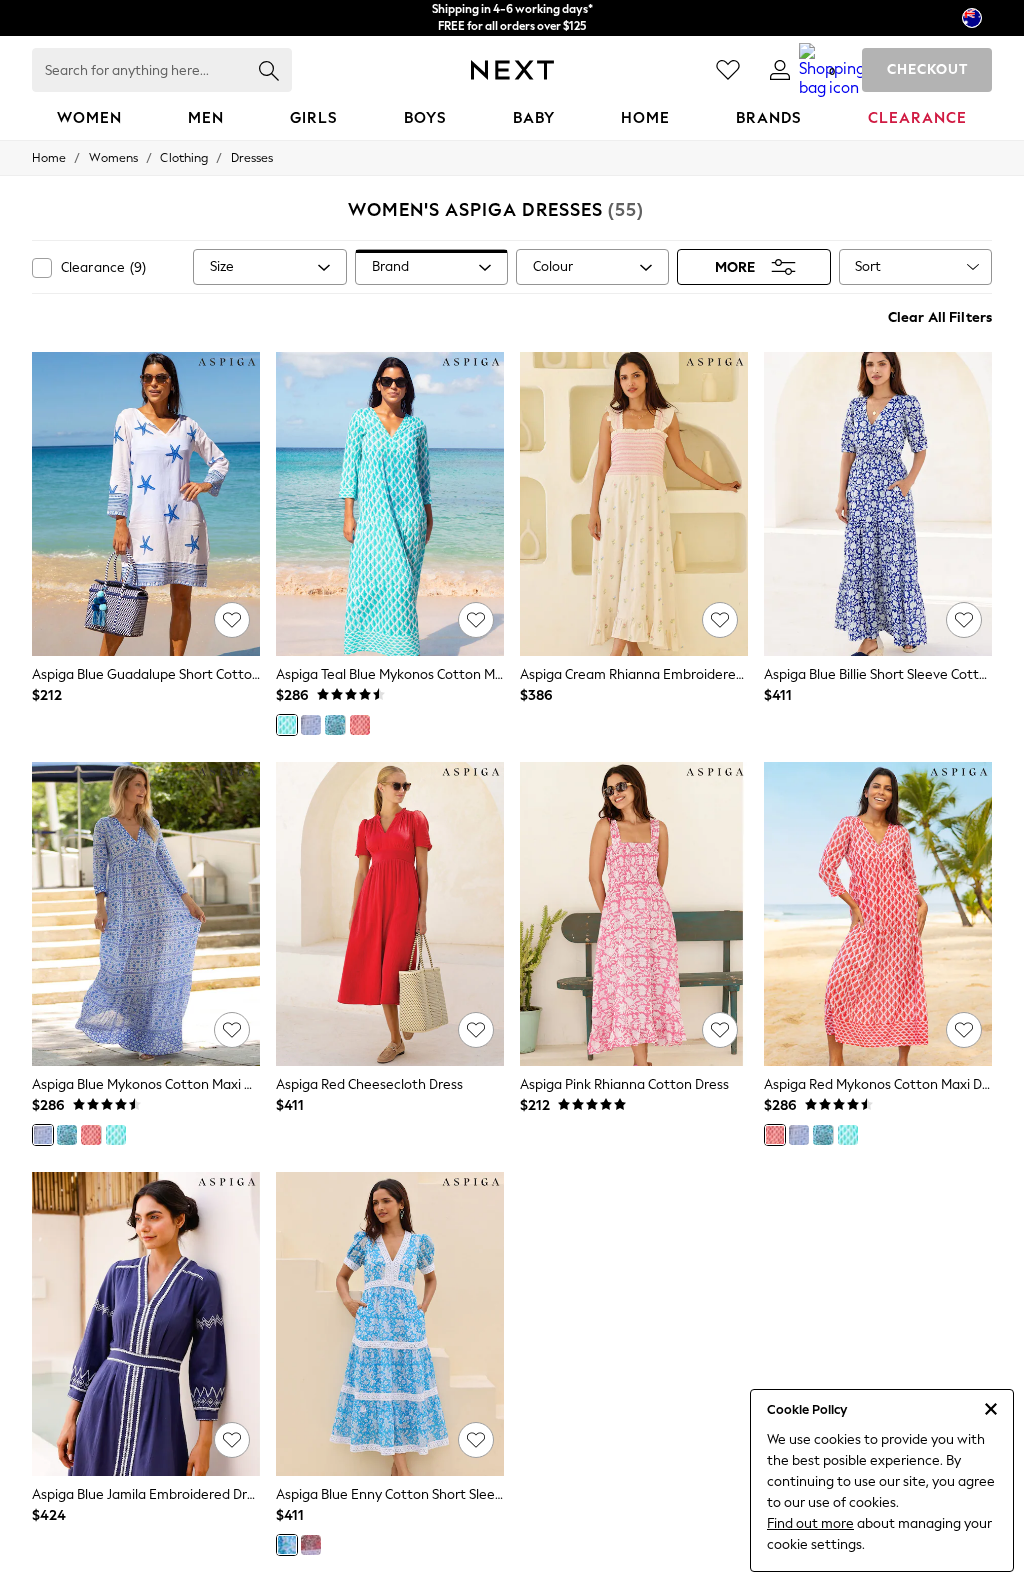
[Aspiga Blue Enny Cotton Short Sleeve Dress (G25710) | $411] (390, 1324)
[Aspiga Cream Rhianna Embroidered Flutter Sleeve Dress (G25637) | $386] (634, 504)
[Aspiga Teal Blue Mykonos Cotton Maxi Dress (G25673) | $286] (390, 504)
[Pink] (311, 1545)
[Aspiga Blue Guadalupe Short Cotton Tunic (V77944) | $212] (146, 504)
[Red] (360, 725)
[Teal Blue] (287, 725)
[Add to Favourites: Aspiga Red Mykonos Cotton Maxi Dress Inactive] (964, 1030)
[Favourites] (728, 70)
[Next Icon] (512, 70)
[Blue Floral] (335, 725)
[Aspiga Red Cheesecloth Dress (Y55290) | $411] (390, 914)
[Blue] (311, 725)
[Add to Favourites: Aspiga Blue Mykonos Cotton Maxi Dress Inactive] (232, 1030)
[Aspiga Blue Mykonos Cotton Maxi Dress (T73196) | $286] (146, 914)
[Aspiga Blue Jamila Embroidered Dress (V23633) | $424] (146, 1324)
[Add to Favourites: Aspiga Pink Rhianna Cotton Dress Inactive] (720, 1030)
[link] (780, 70)
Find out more (810, 1523)
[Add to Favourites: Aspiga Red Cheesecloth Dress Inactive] (476, 1030)
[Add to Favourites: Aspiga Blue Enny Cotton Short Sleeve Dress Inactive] (476, 1440)
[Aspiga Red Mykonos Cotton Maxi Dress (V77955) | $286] (878, 914)
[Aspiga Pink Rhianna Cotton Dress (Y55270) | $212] (634, 914)
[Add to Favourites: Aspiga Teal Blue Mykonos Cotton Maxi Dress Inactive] (476, 620)
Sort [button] (868, 266)
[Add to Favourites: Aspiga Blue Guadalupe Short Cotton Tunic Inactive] (232, 620)
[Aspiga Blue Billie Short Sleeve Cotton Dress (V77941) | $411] (878, 504)
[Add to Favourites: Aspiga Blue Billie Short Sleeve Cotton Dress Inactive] (964, 620)
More (735, 267)
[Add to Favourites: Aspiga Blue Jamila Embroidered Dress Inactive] (232, 1440)
